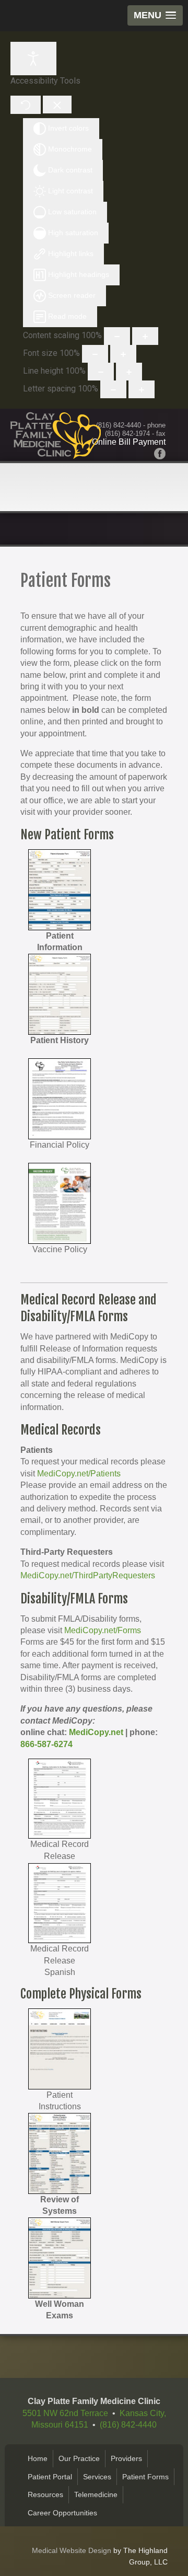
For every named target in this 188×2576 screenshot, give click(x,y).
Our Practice (79, 2458)
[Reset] (26, 105)
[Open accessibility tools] (33, 59)
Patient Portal (50, 2477)
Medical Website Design (72, 2550)
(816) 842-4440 (119, 425)
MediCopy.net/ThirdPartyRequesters (88, 1575)
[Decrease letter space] (113, 389)
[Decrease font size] (95, 354)
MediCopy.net (96, 1732)
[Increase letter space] (142, 389)
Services (97, 2477)
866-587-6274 (46, 1744)
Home (38, 2458)
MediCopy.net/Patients (79, 1474)
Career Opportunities (62, 2513)
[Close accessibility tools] (57, 105)
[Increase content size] (145, 336)
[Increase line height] (129, 372)
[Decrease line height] (101, 372)
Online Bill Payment (129, 442)
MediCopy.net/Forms (103, 1630)
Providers (126, 2458)
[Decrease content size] (117, 336)
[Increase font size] (123, 354)
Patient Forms (145, 2477)
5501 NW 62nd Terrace (65, 2413)
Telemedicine (96, 2494)
